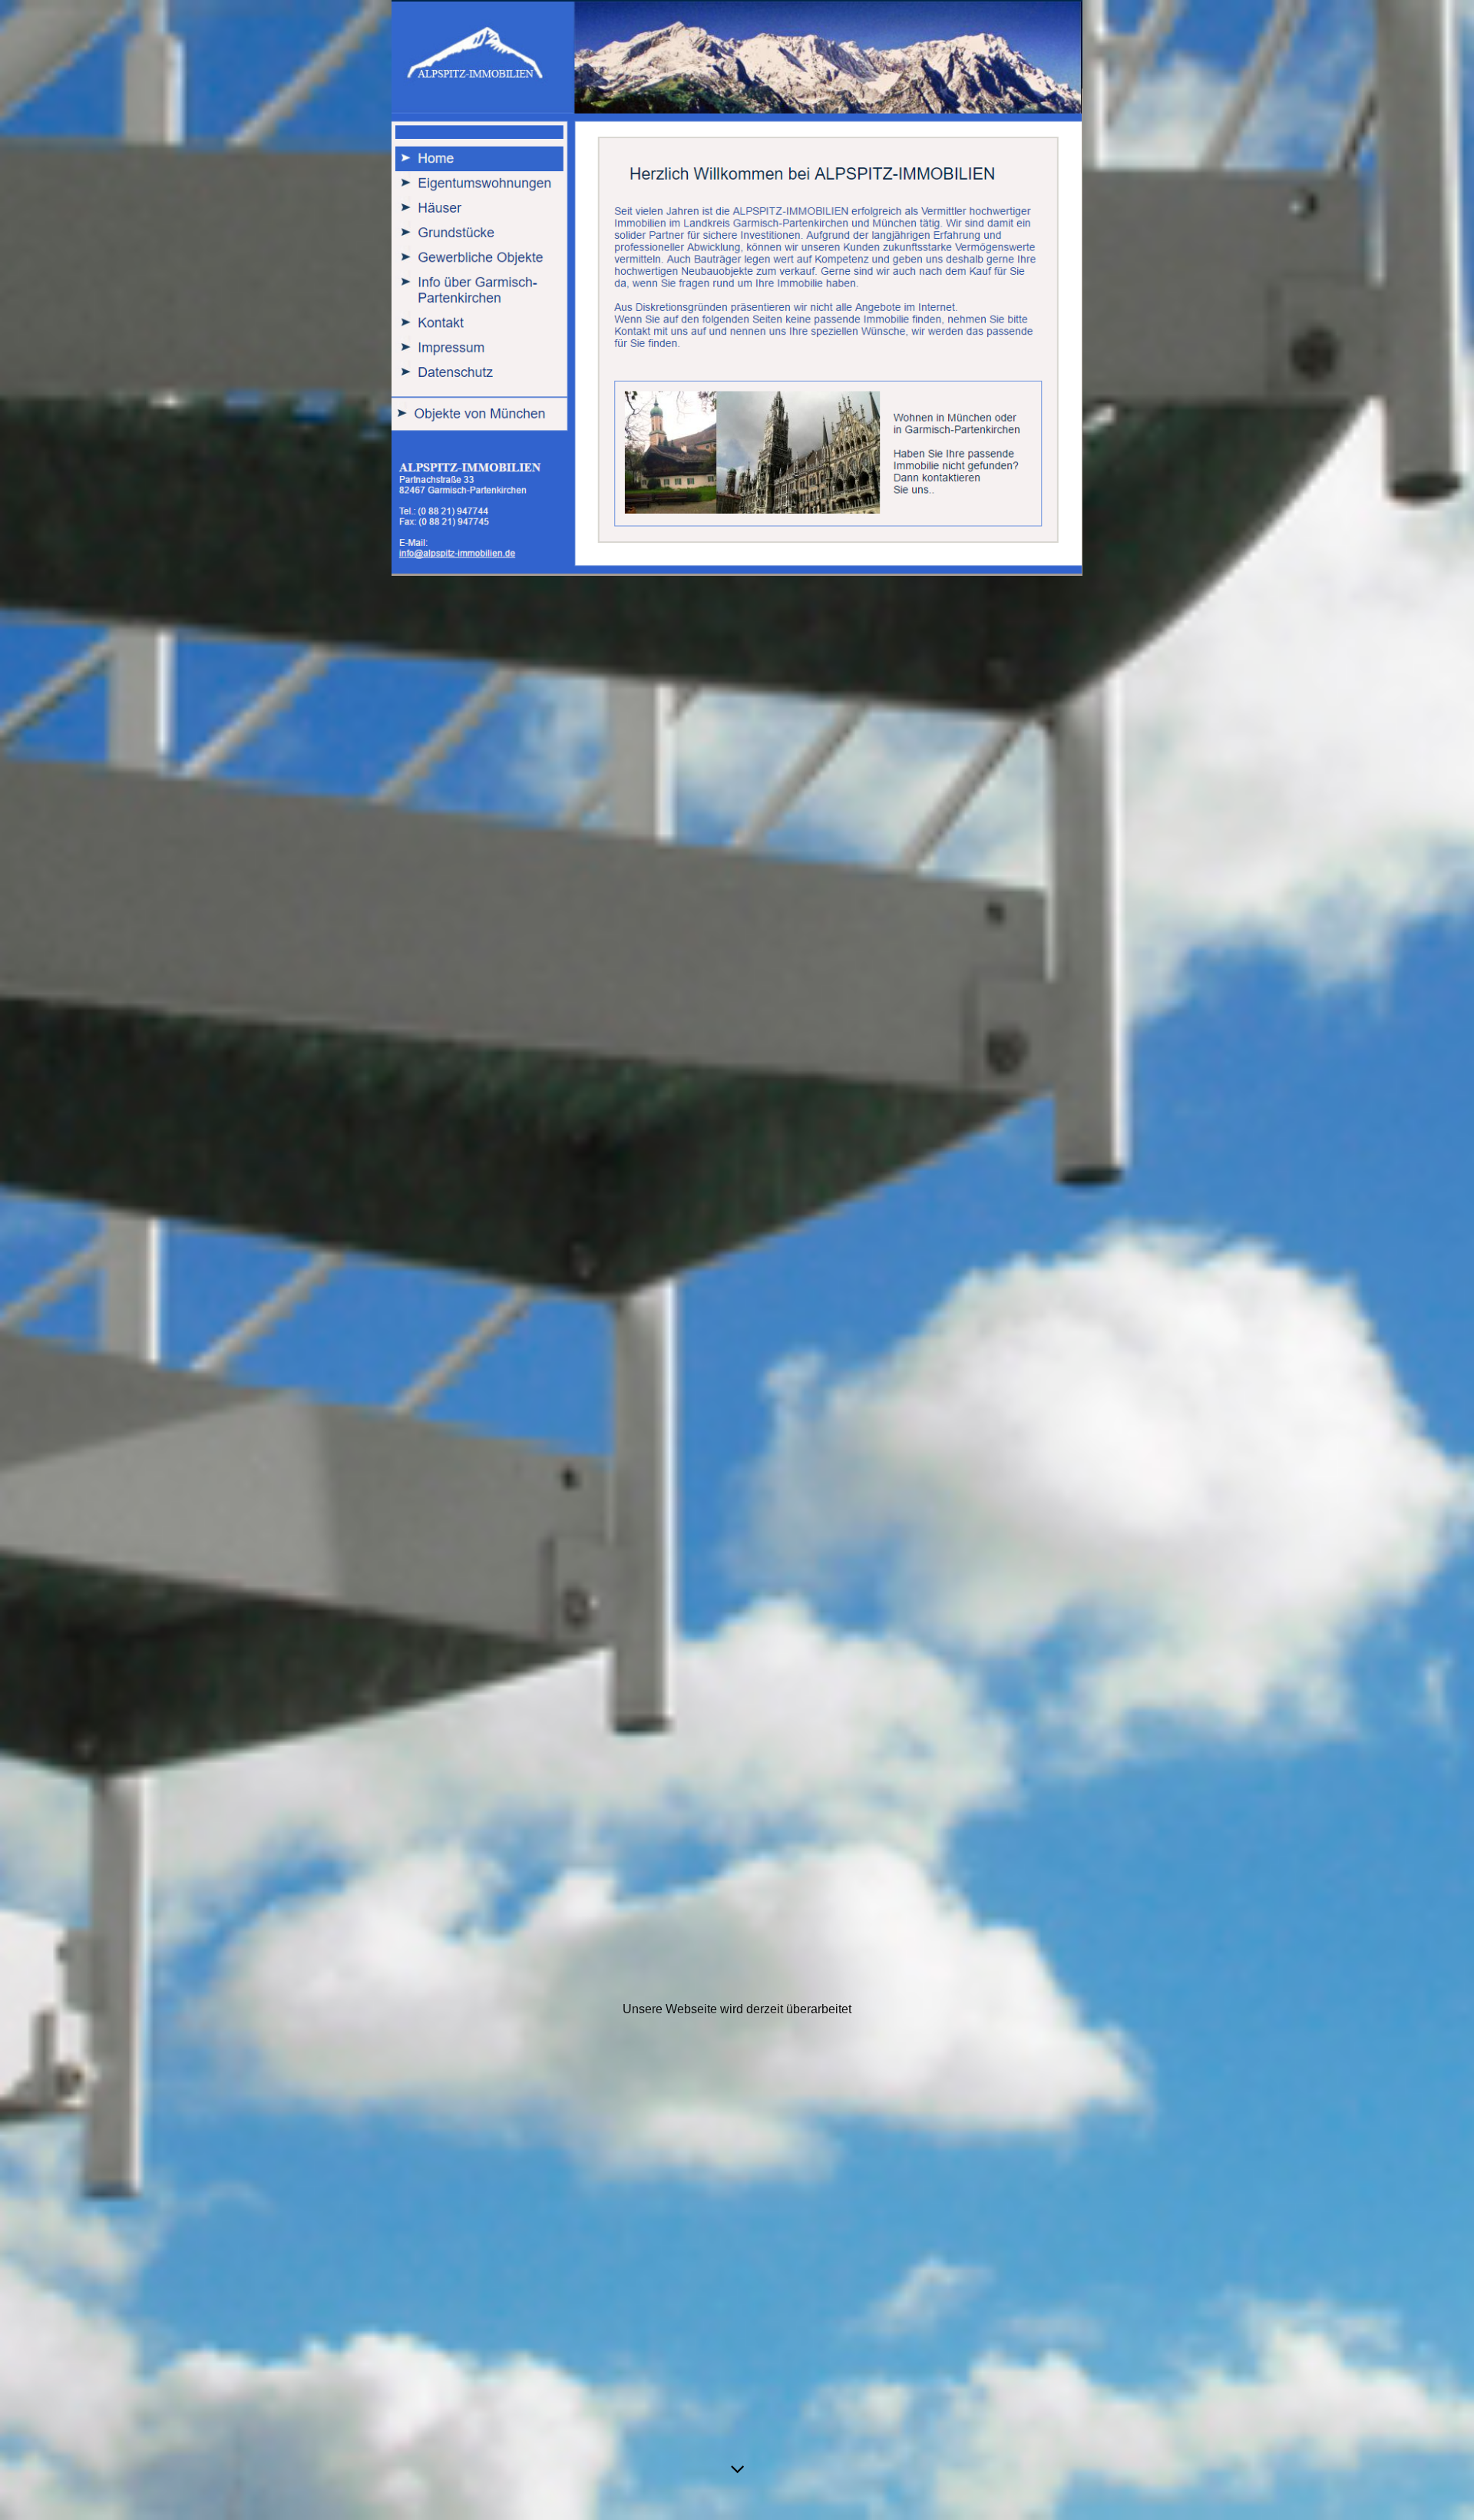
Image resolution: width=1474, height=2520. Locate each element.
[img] (737, 1260)
